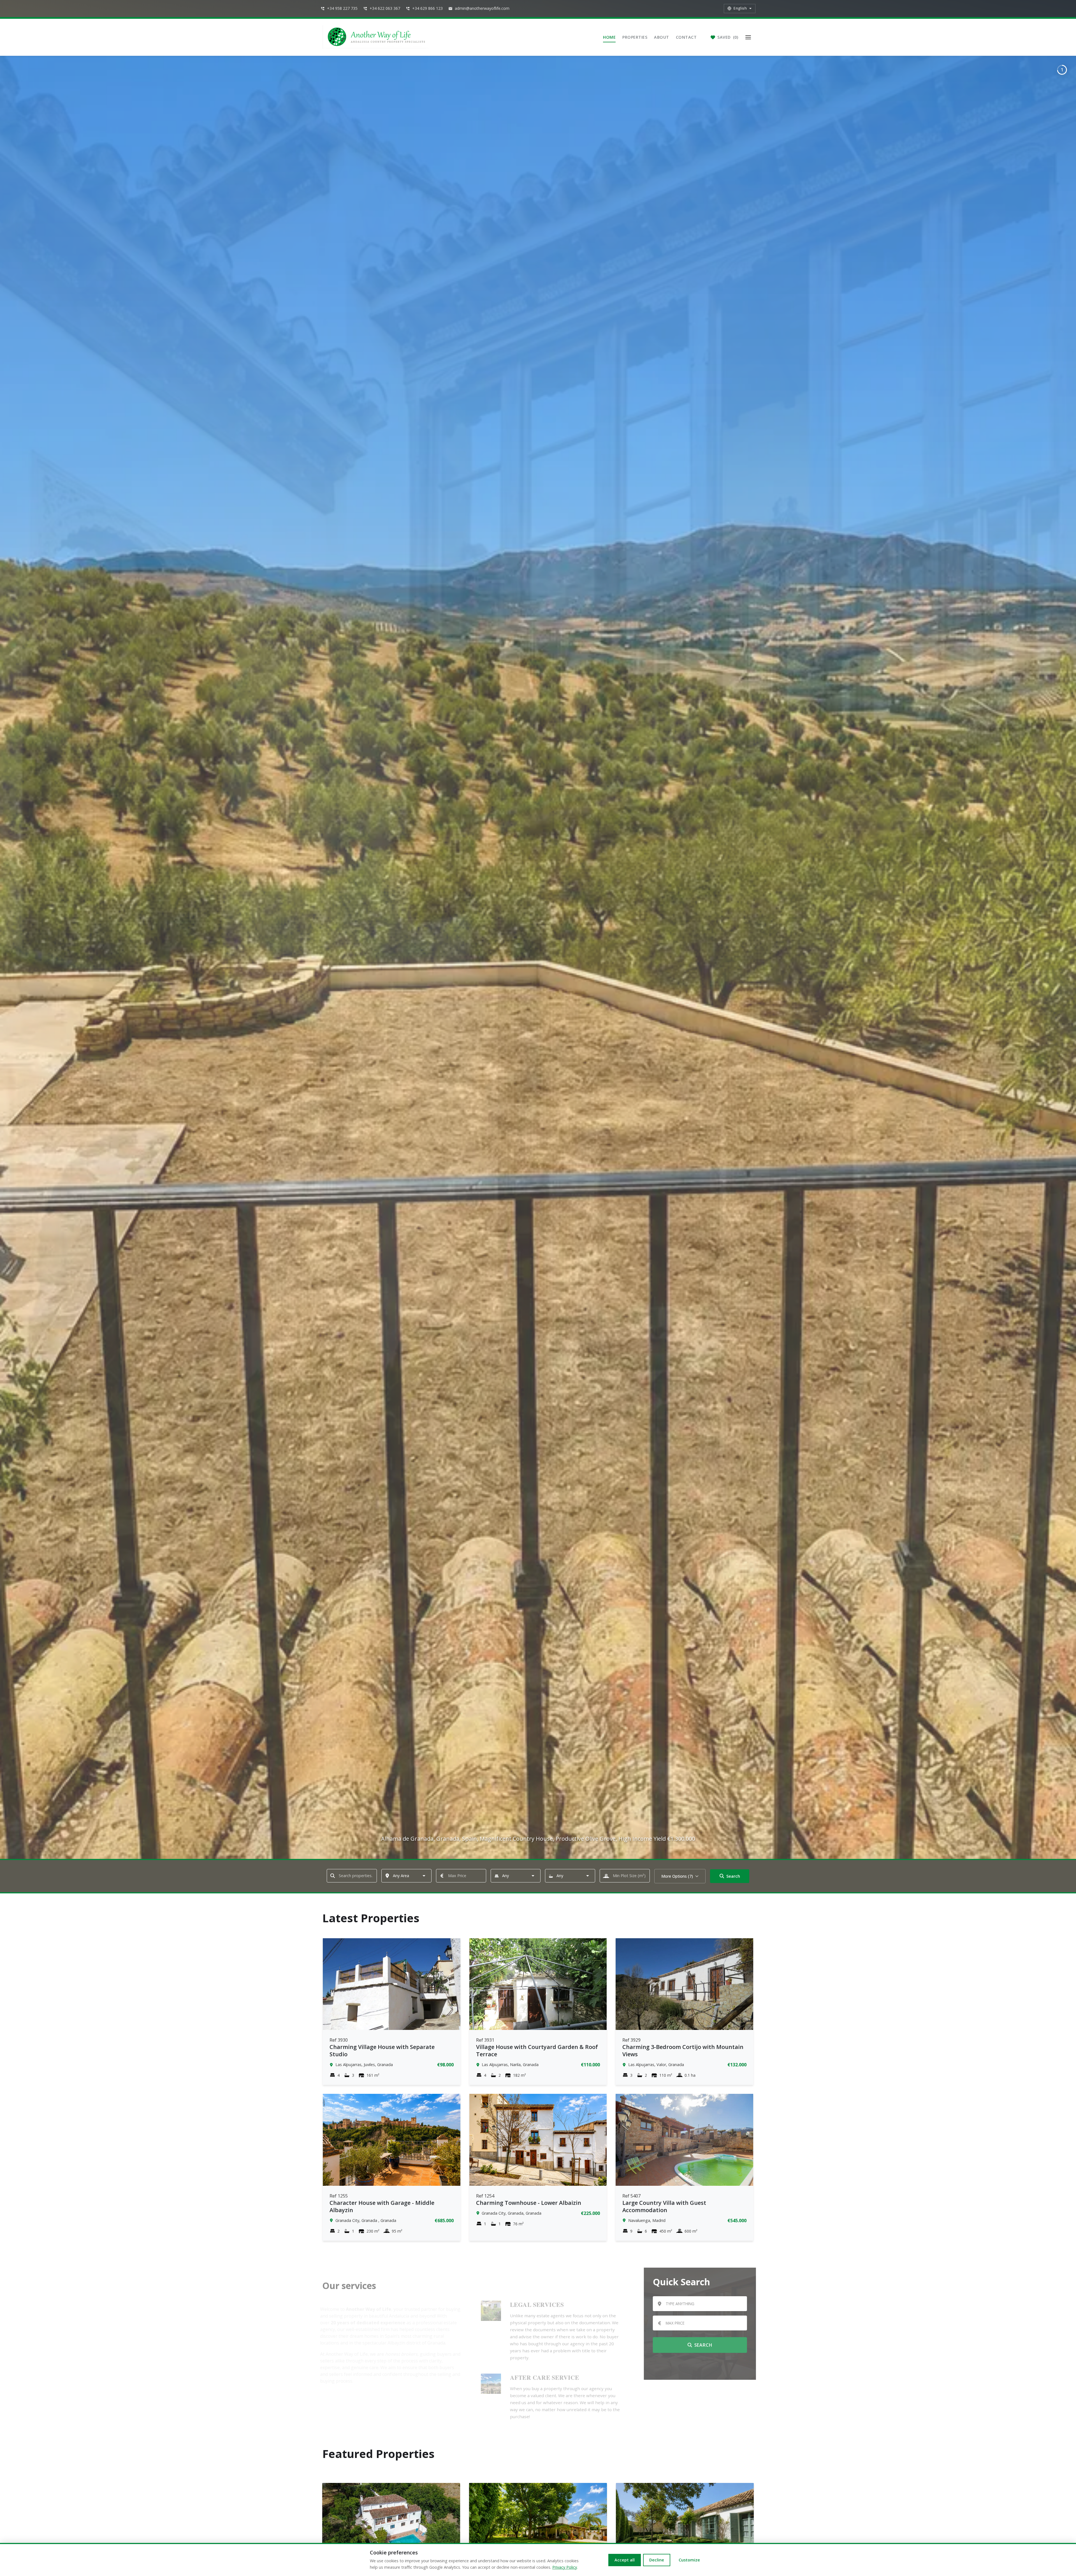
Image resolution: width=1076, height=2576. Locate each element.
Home (609, 37)
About (662, 37)
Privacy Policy (565, 2567)
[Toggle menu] (748, 37)
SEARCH (701, 2345)
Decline (657, 2560)
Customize (689, 2560)
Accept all (625, 2560)
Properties (635, 37)
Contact (686, 37)
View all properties (698, 2365)
